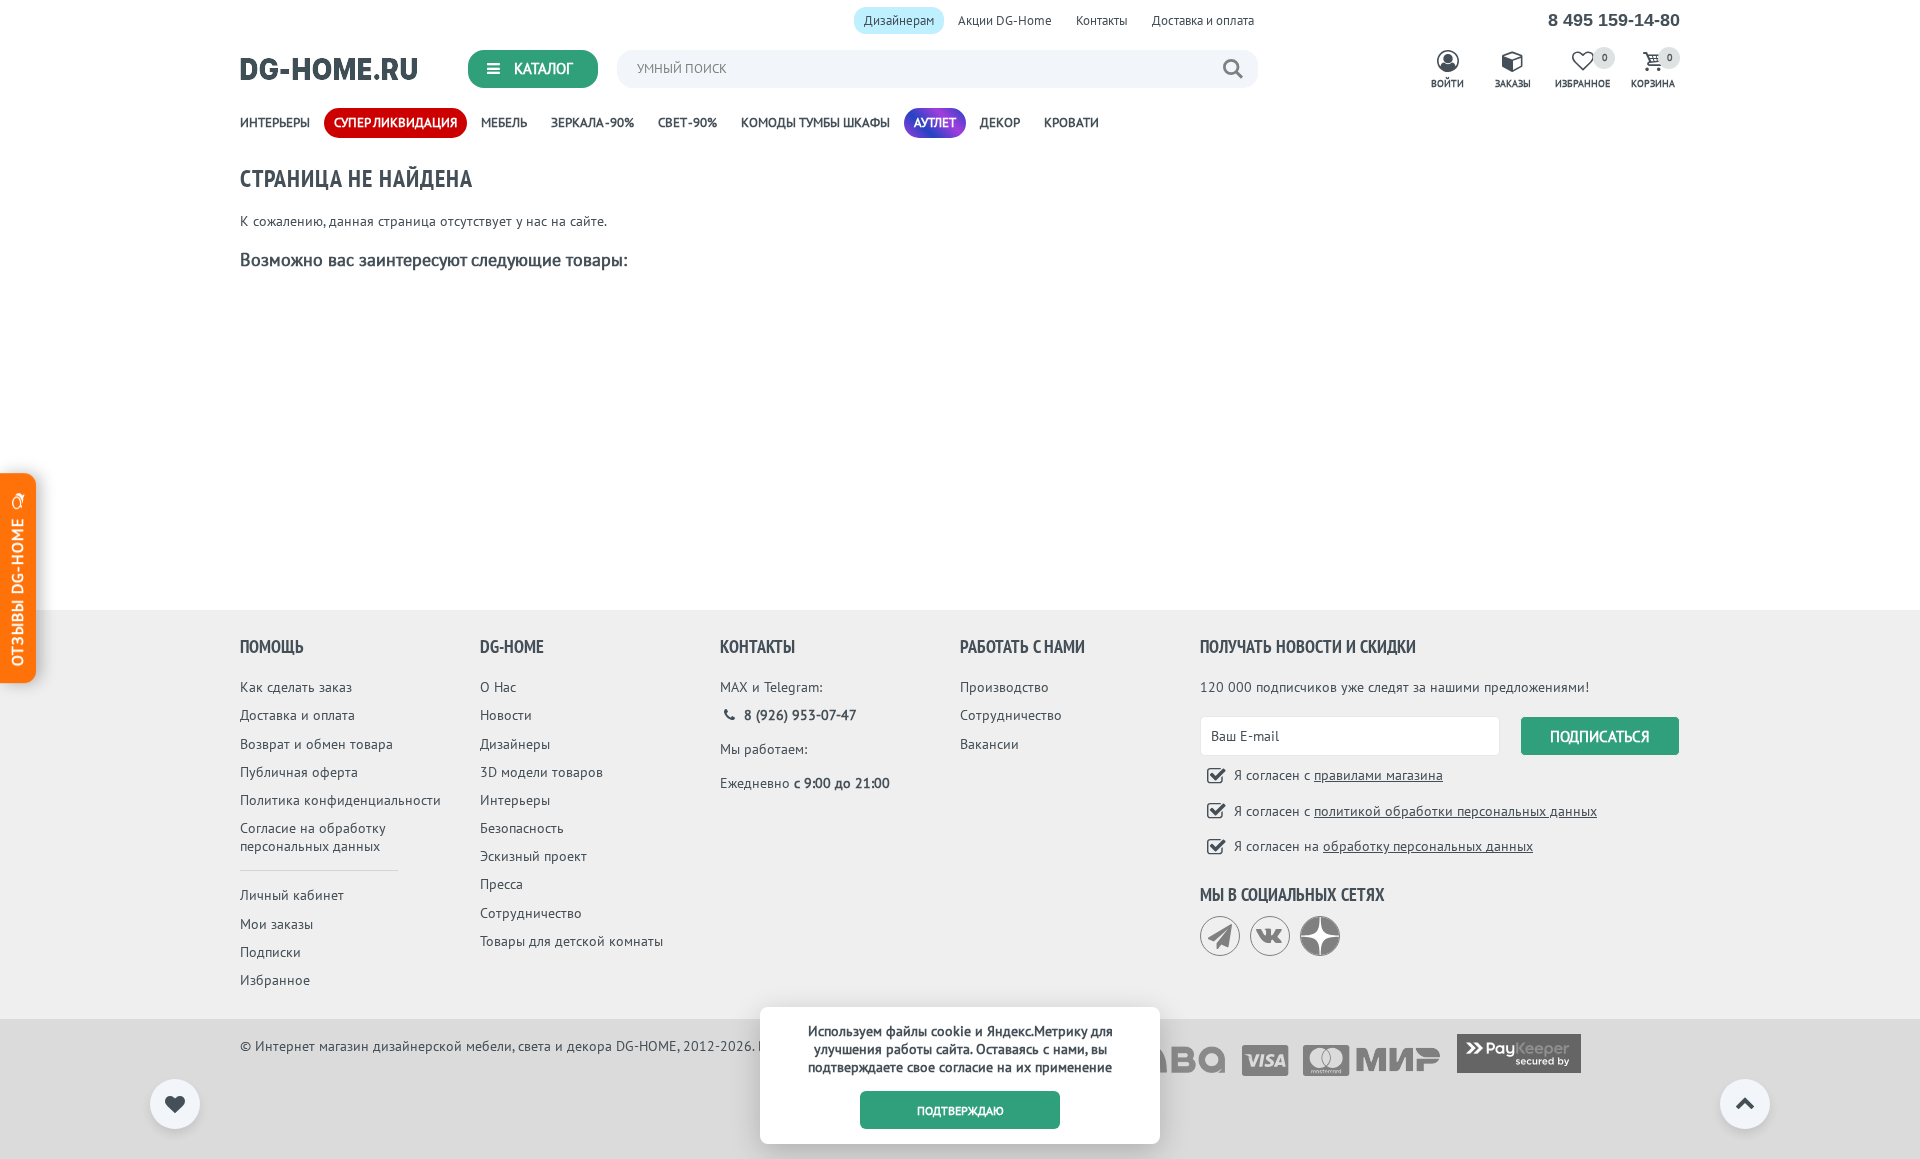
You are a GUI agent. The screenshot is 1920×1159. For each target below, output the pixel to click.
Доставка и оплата (1203, 20)
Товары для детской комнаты (571, 941)
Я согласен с (1336, 775)
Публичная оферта (299, 772)
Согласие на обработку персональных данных (312, 837)
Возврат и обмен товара (316, 744)
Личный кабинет (292, 895)
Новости (506, 715)
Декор (1000, 122)
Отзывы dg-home (17, 589)
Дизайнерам (899, 20)
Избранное (275, 980)
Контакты (1102, 20)
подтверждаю (960, 1110)
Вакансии (989, 744)
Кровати (1071, 122)
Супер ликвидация (395, 122)
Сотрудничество (531, 913)
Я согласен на (1381, 846)
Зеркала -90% (592, 122)
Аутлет (935, 122)
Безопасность (522, 828)
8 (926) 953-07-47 (798, 715)
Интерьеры (275, 122)
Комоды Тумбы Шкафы (815, 122)
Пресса (501, 884)
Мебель (504, 122)
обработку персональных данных (1428, 846)
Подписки (270, 952)
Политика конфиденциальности (340, 800)
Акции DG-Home (1005, 20)
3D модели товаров (541, 772)
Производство (1004, 687)
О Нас (498, 687)
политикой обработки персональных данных (1455, 811)
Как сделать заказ (296, 687)
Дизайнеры (515, 744)
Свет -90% (687, 122)
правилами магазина (1378, 775)
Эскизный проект (533, 856)
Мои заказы (276, 924)
